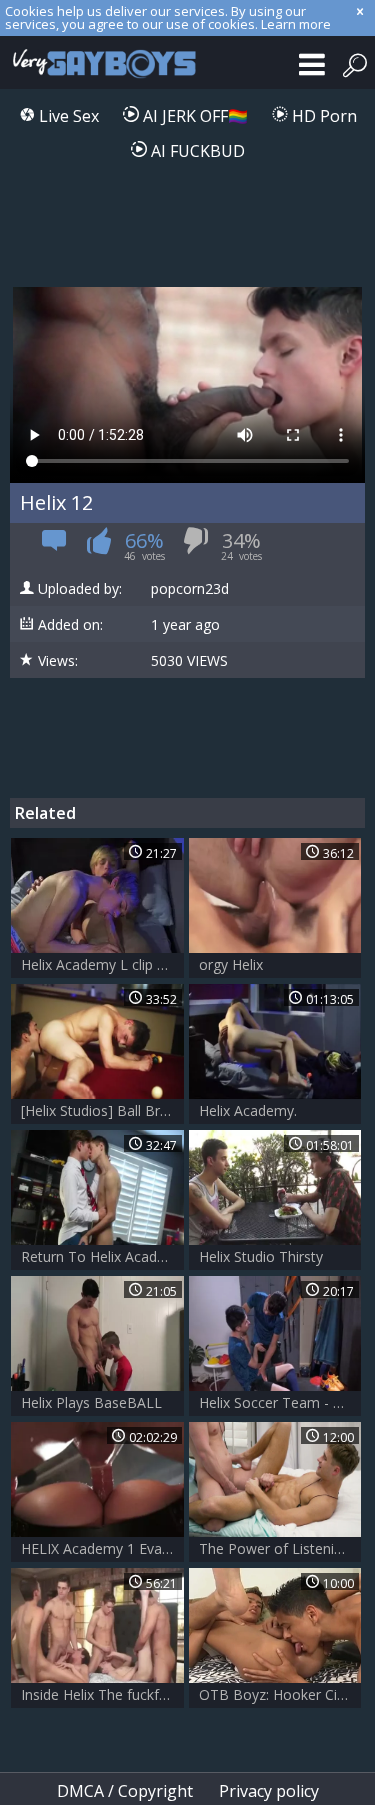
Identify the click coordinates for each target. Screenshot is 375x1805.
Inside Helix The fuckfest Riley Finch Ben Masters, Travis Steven (102, 1694)
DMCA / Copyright (125, 1791)
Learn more (296, 24)
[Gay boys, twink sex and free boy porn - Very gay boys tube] (100, 62)
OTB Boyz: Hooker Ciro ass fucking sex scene (280, 1694)
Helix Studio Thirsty (261, 1256)
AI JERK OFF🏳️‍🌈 (193, 116)
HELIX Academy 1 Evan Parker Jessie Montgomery (102, 1548)
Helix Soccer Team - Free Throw (280, 1402)
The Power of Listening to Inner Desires (280, 1548)
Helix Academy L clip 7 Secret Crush (102, 964)
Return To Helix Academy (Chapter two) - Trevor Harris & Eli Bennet (102, 1256)
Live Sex (67, 116)
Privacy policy (269, 1791)
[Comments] (54, 546)
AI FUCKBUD (196, 151)
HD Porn (322, 116)
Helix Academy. (248, 1110)
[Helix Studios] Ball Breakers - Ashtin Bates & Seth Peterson (102, 1110)
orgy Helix (231, 964)
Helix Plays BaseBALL (91, 1402)
